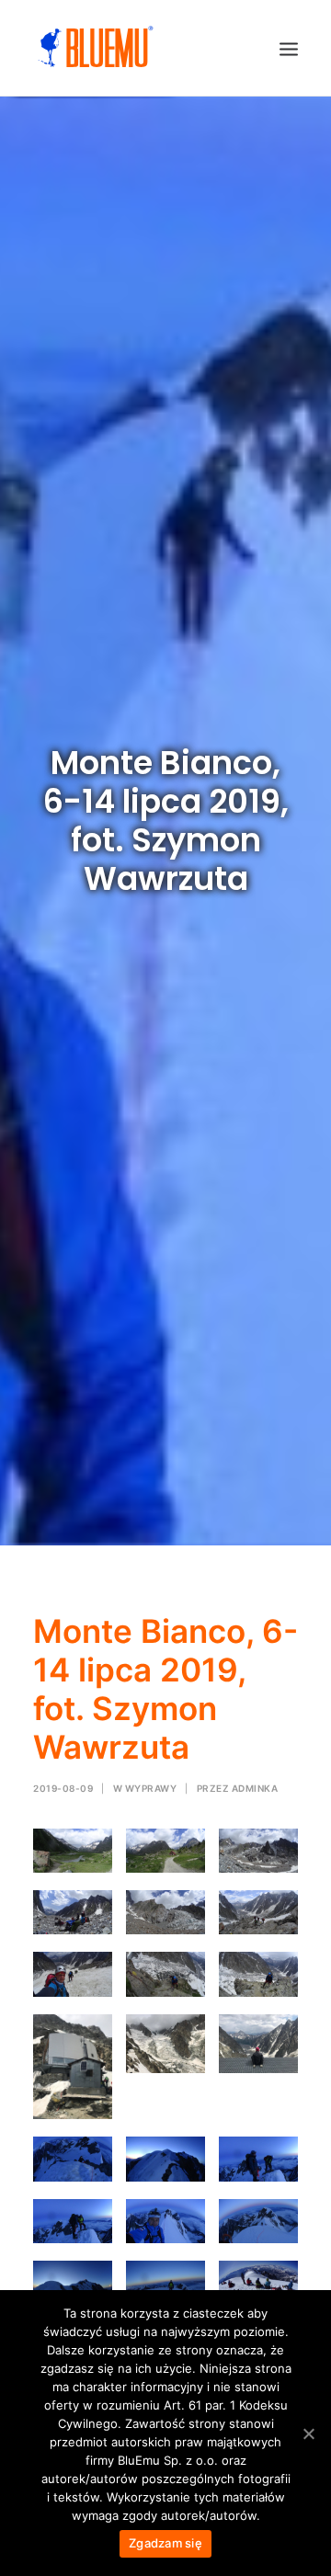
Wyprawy (151, 1788)
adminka (255, 1788)
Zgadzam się (165, 2543)
